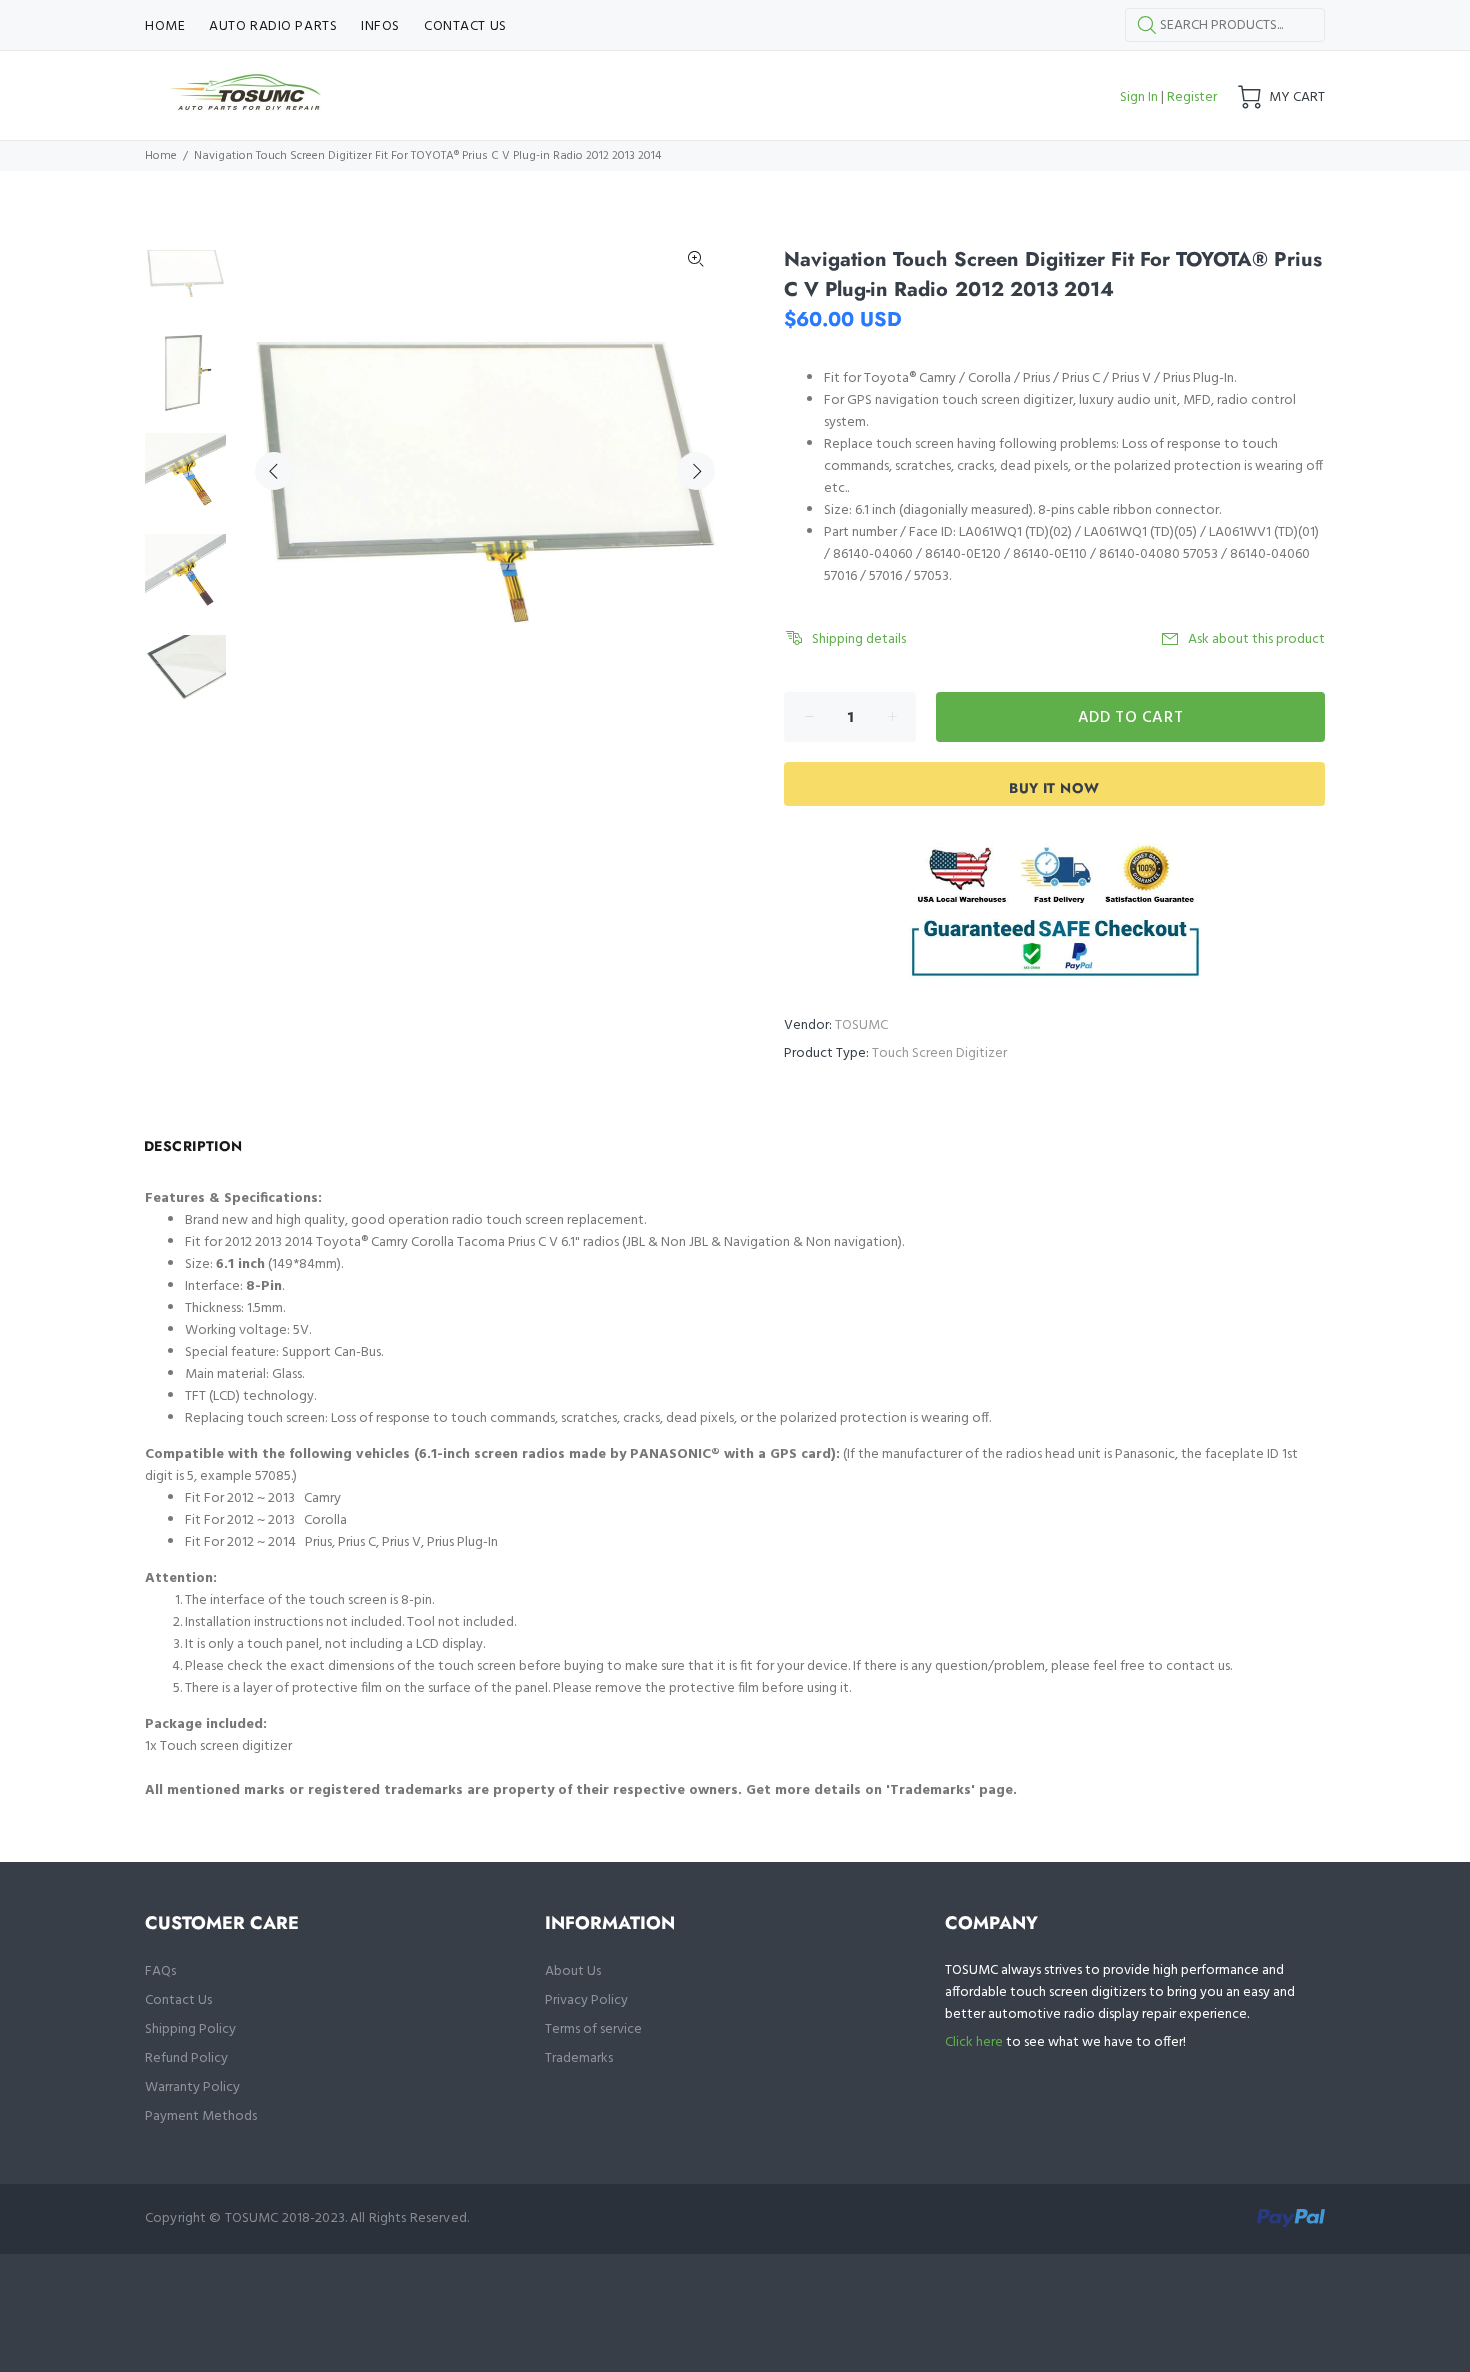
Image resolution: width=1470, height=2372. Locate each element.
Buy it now (1054, 788)
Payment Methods (201, 2116)
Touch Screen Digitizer (939, 1053)
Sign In (1139, 97)
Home (161, 156)
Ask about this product (1256, 639)
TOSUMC (861, 1025)
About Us (573, 1971)
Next (696, 471)
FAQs (160, 1971)
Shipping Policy (190, 2029)
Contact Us (178, 2000)
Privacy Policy (586, 2000)
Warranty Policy (192, 2087)
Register (1192, 97)
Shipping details (859, 639)
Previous (274, 471)
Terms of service (593, 2029)
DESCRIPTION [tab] (193, 1146)
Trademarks (579, 2058)
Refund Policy (186, 2058)
